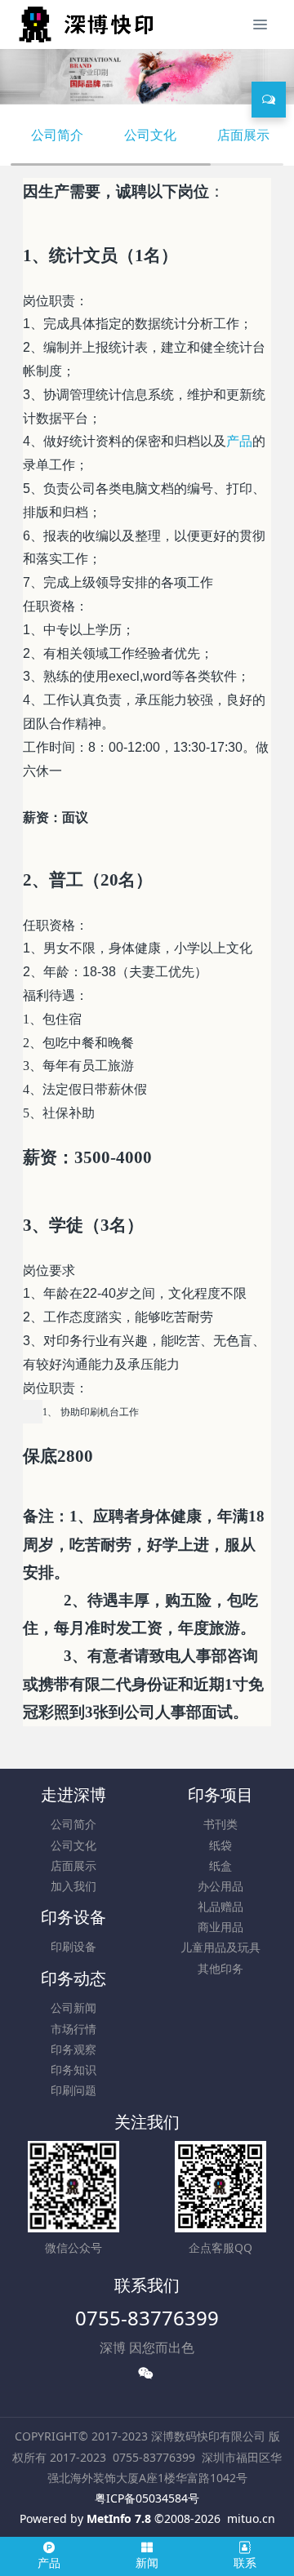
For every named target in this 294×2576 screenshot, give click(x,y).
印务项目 (220, 1794)
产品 (239, 441)
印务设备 (73, 1917)
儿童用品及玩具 (220, 1947)
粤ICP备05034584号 (147, 2498)
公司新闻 (73, 2008)
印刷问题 (73, 2090)
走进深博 (73, 1794)
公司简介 (57, 135)
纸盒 (220, 1865)
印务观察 (73, 2049)
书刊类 (220, 1824)
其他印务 (220, 1968)
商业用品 (220, 1927)
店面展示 (243, 135)
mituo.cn (251, 2518)
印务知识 (73, 2070)
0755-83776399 (147, 2318)
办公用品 (220, 1886)
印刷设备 (73, 1946)
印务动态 (73, 1978)
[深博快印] (84, 24)
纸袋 (220, 1845)
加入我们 (73, 1886)
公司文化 (150, 135)
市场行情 (73, 2029)
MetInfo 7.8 (119, 2518)
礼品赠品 (220, 1906)
